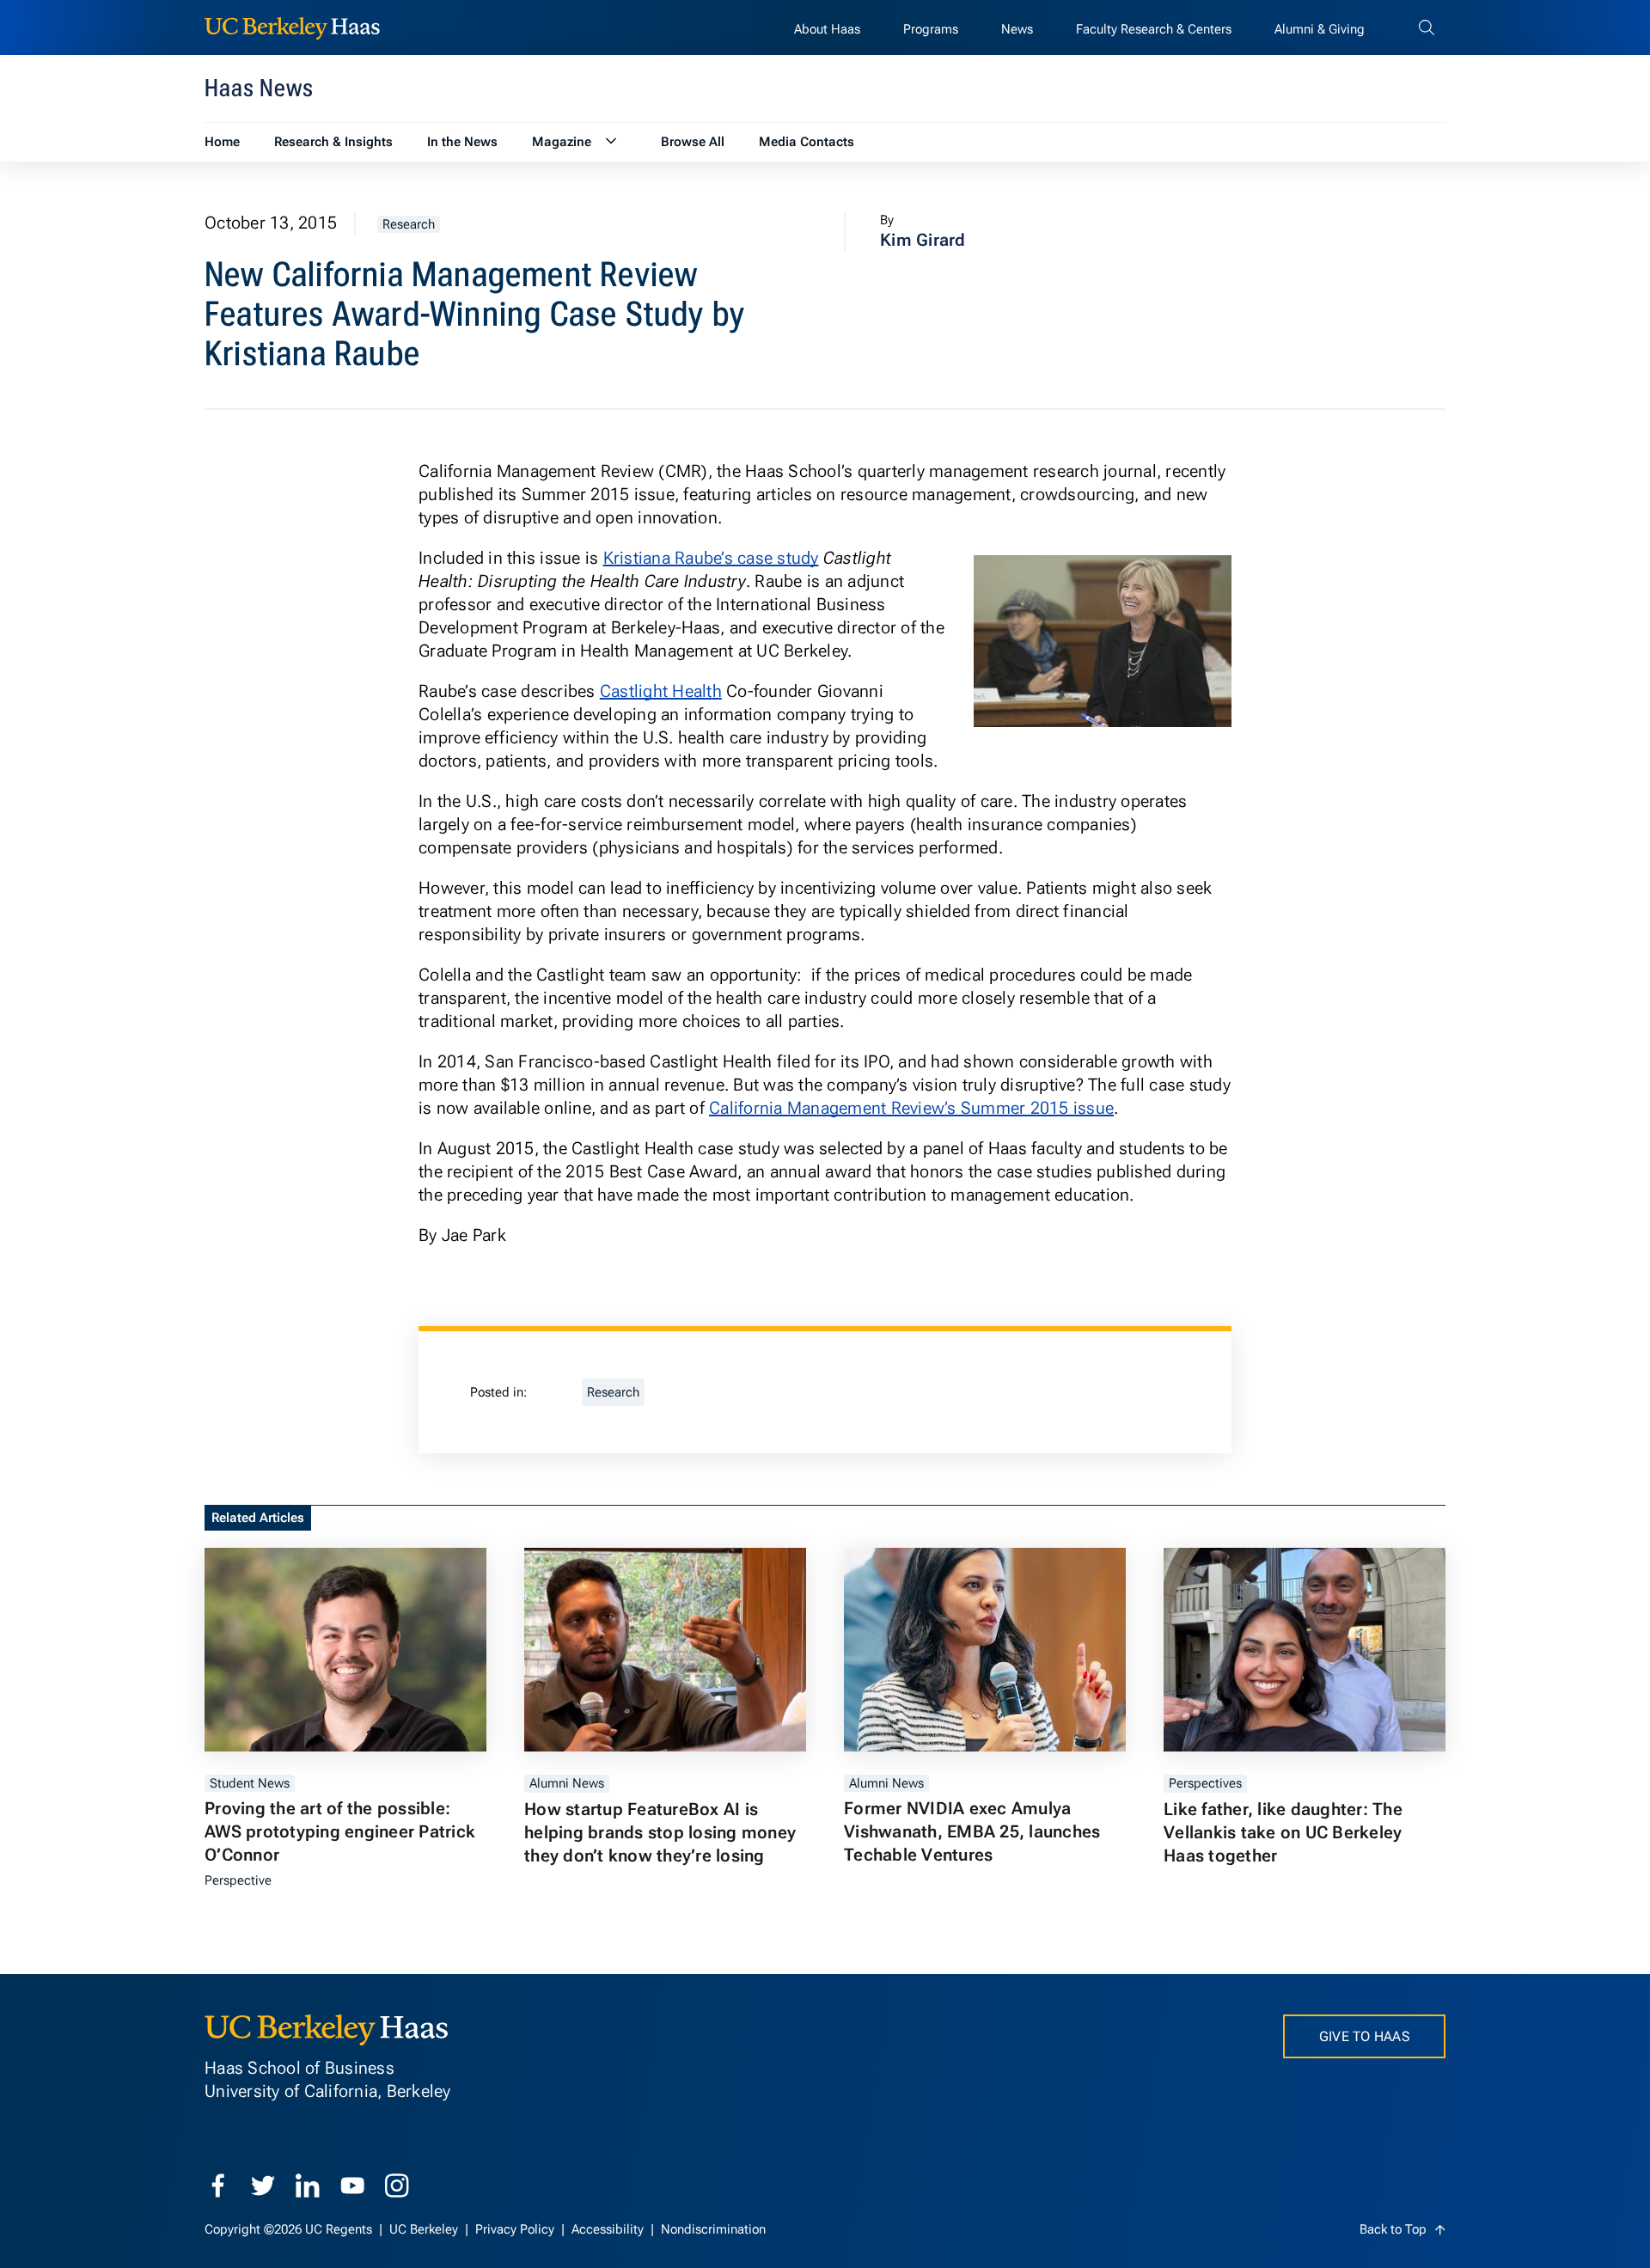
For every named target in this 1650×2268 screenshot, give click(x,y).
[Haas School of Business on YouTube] (352, 2185)
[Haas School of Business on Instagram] (397, 2185)
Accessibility (609, 2229)
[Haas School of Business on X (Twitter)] (263, 2185)
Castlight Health (661, 691)
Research (409, 224)
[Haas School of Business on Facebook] (218, 2185)
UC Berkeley (425, 2229)
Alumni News (567, 1783)
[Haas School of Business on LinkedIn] (308, 2185)
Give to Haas (1364, 2036)
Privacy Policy (516, 2229)
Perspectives (1205, 1783)
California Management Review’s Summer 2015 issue (911, 1108)
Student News (250, 1783)
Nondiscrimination (713, 2229)
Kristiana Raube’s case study (711, 558)
